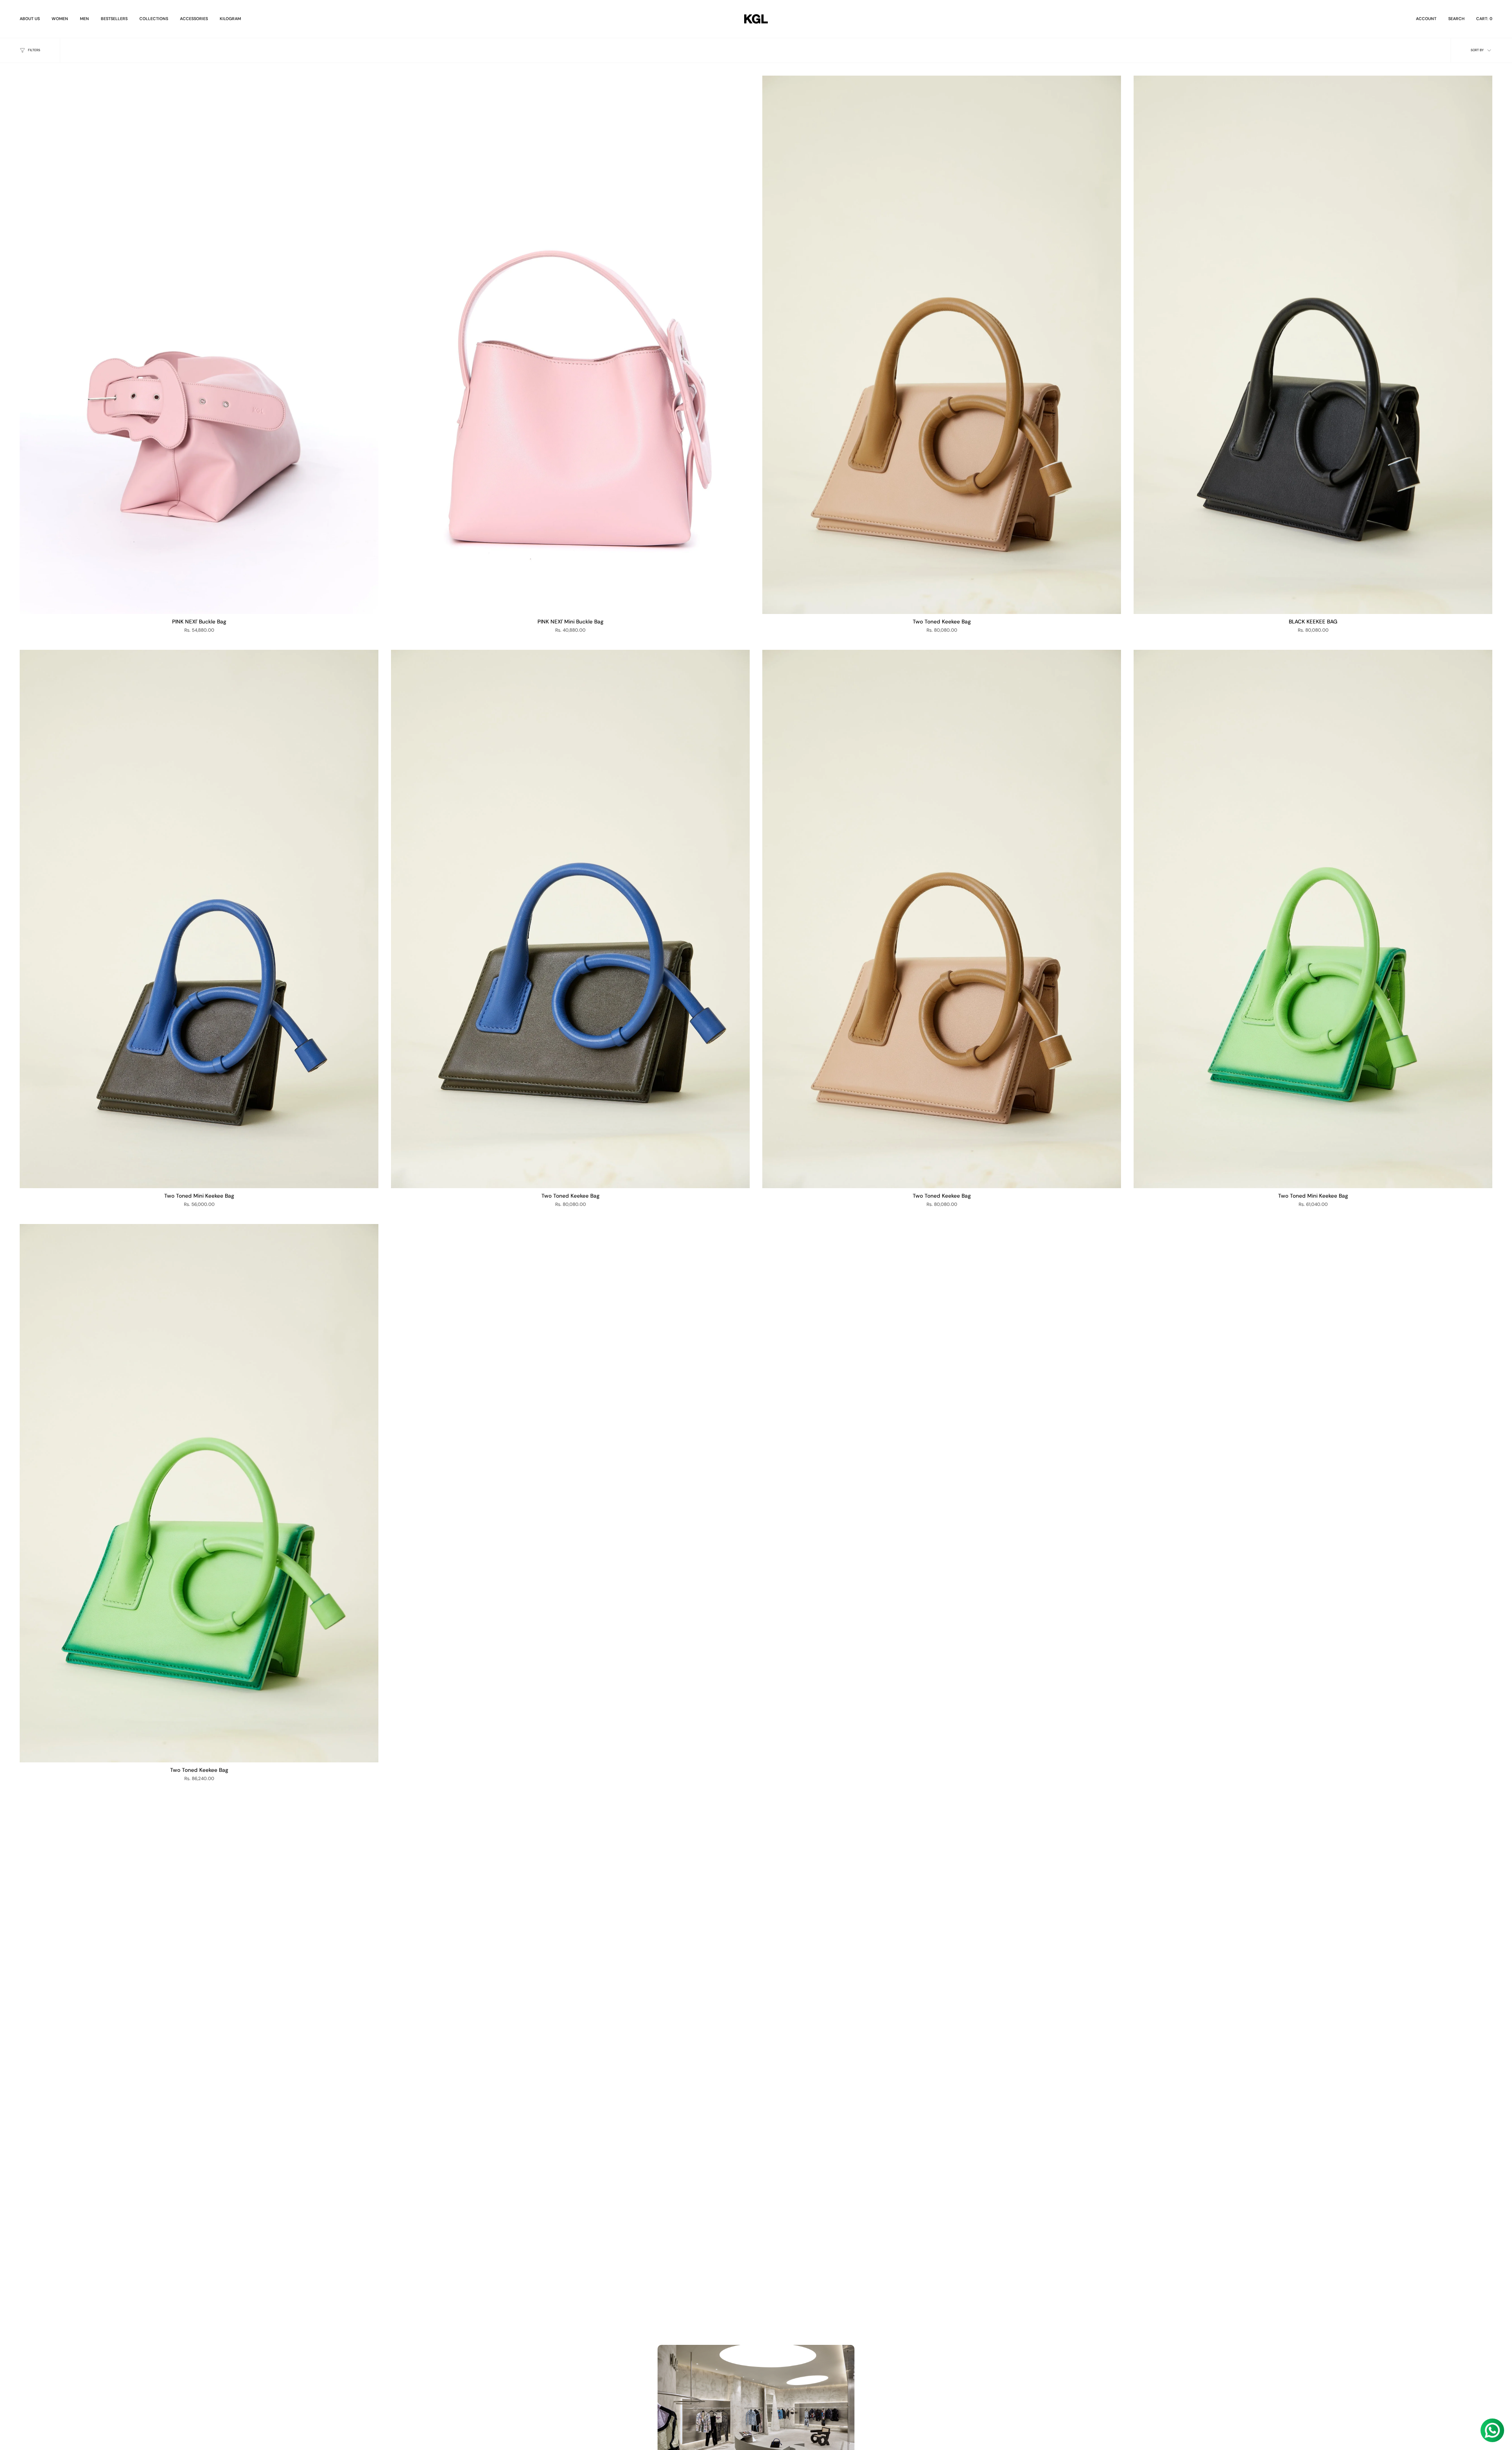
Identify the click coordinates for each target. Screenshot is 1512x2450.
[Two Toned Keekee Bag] (942, 345)
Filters (34, 50)
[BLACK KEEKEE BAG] (1313, 345)
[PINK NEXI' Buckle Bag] (199, 345)
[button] (60, 19)
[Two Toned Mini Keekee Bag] (199, 919)
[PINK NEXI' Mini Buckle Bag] (570, 345)
